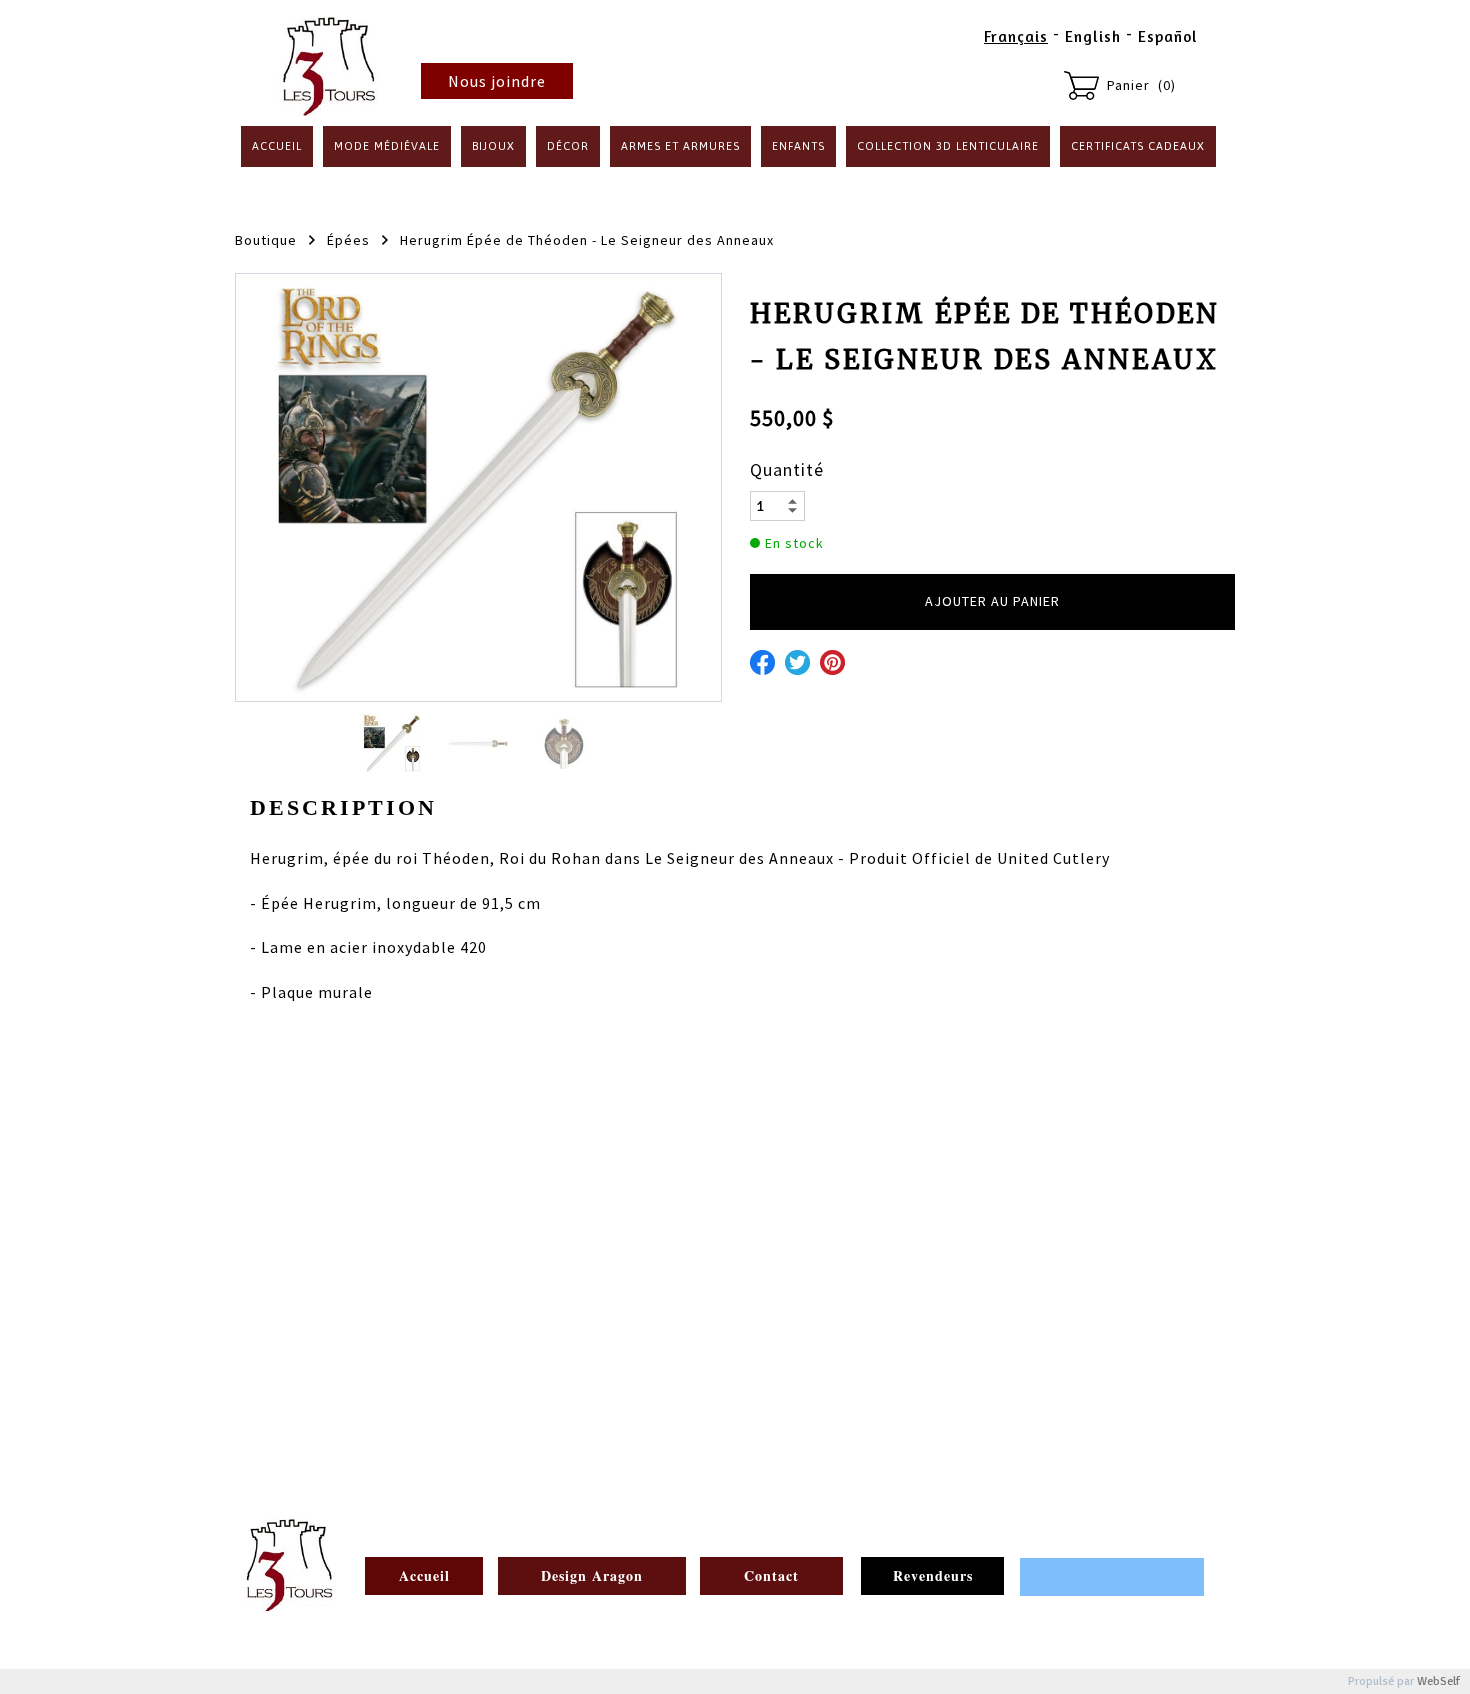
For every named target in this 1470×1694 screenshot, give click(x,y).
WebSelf (1438, 1681)
